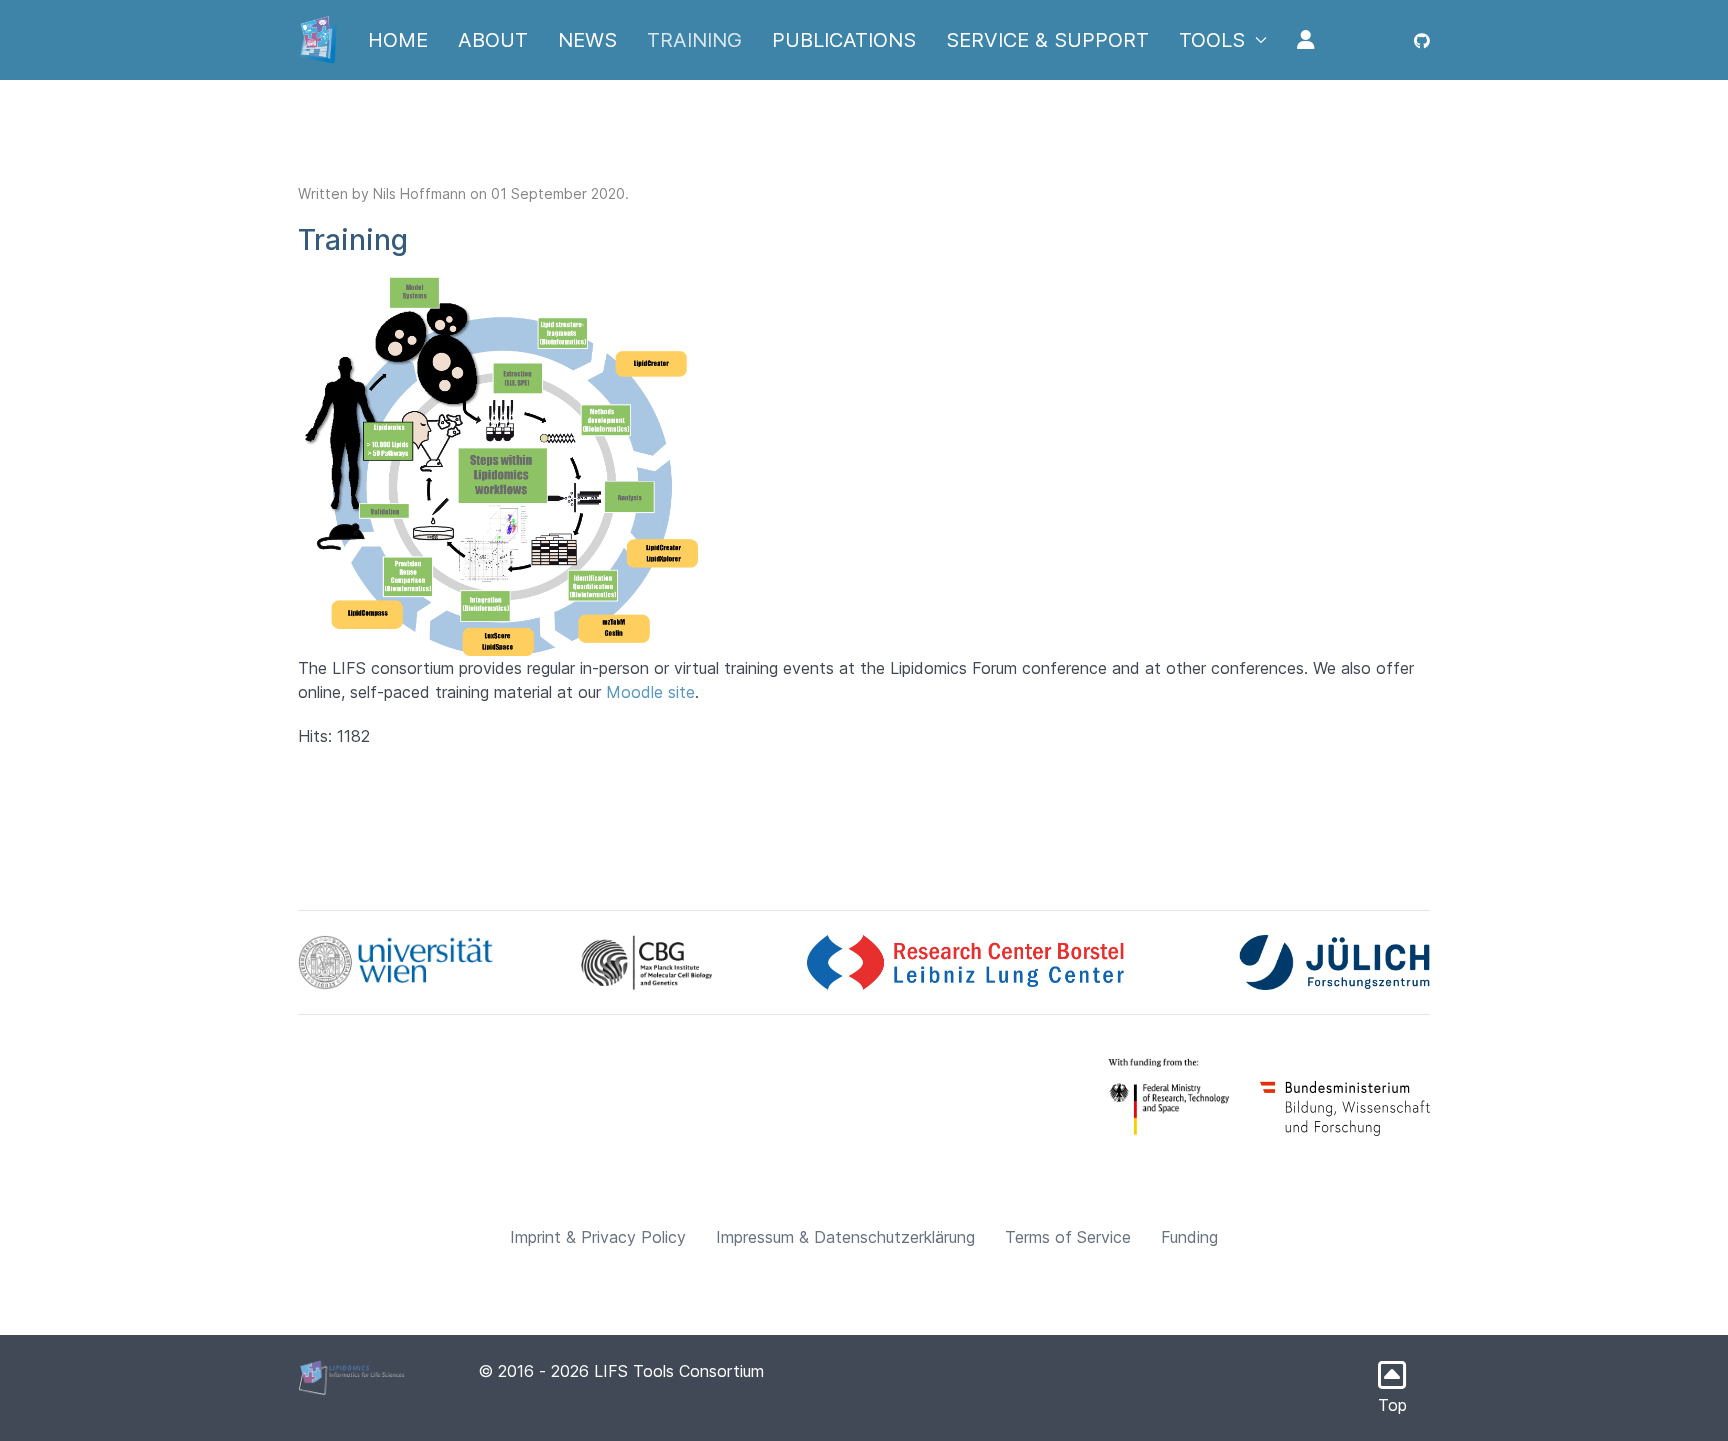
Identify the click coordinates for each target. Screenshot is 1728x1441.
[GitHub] (1422, 40)
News (587, 40)
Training (694, 40)
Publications (844, 40)
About (493, 40)
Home (398, 40)
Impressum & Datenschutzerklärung (845, 1237)
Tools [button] (1212, 40)
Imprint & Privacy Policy (598, 1237)
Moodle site (650, 692)
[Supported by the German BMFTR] (1175, 1094)
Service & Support (1047, 40)
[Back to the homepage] (318, 40)
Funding (1189, 1237)
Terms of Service (1068, 1237)
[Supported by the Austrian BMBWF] (1345, 1107)
